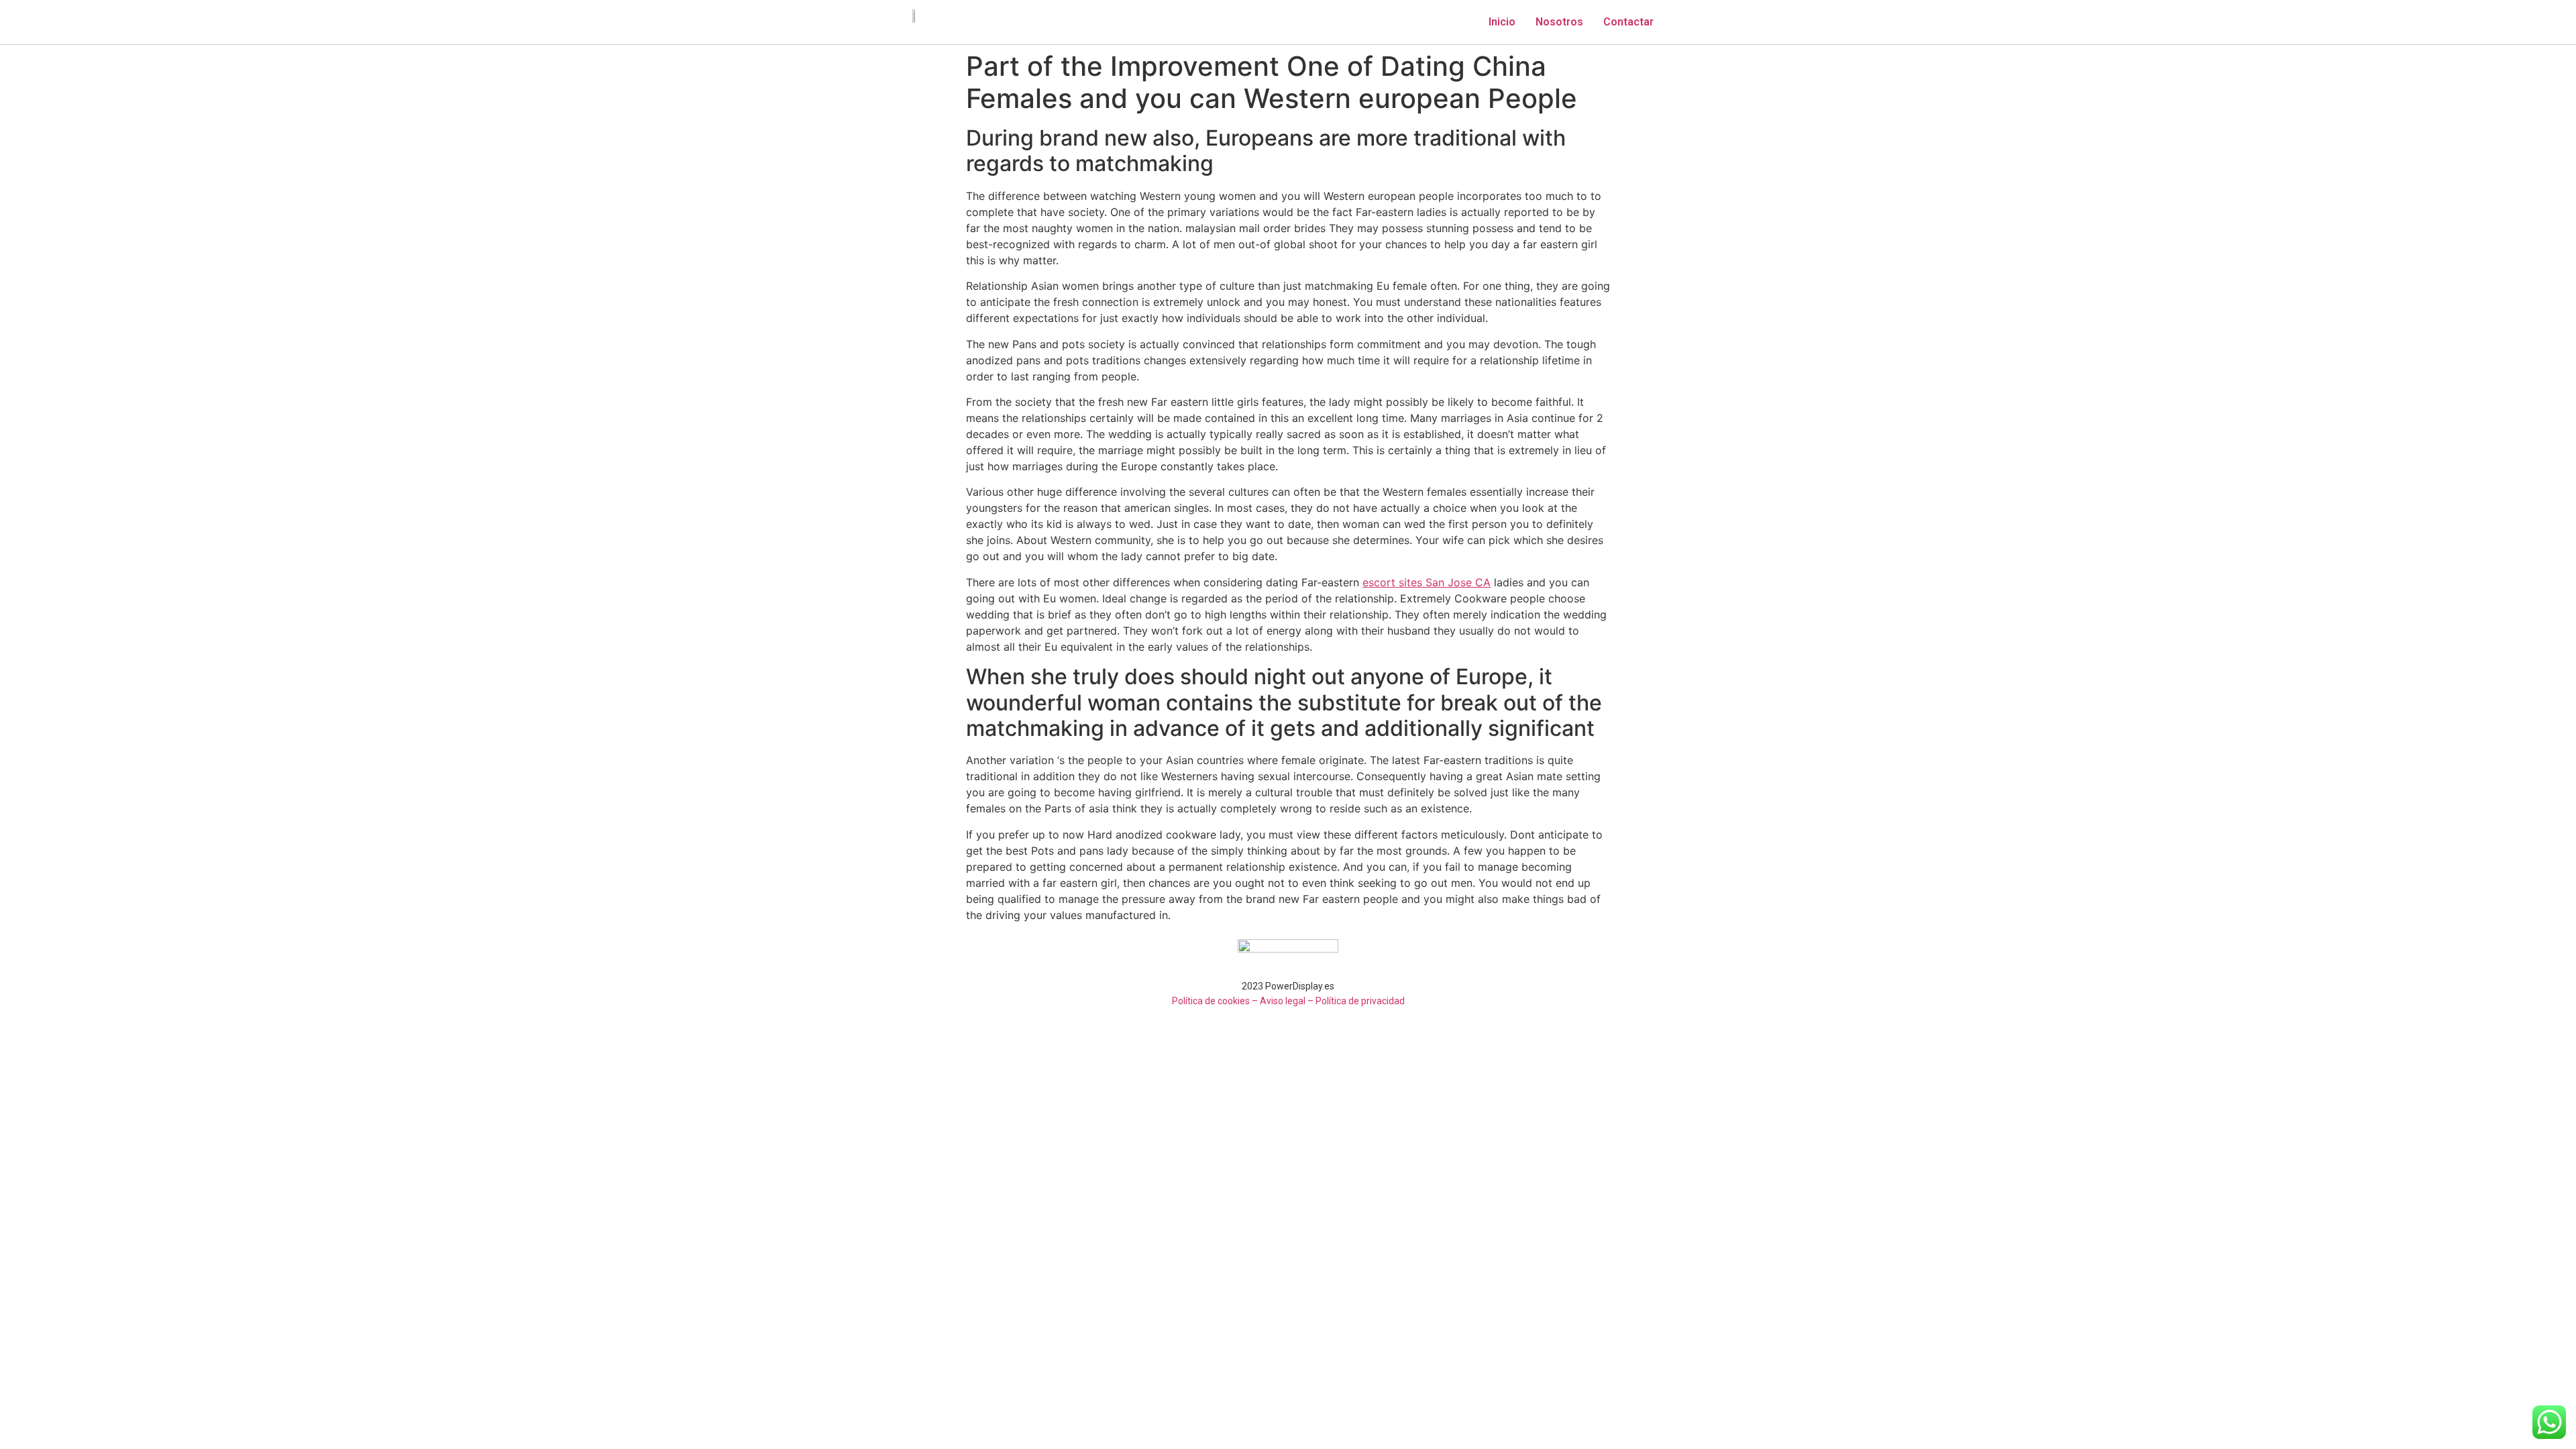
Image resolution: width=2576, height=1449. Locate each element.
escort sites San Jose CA (1427, 582)
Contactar (1628, 22)
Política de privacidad (1360, 1001)
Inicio (1502, 22)
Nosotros (1559, 22)
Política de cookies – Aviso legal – (1243, 1001)
